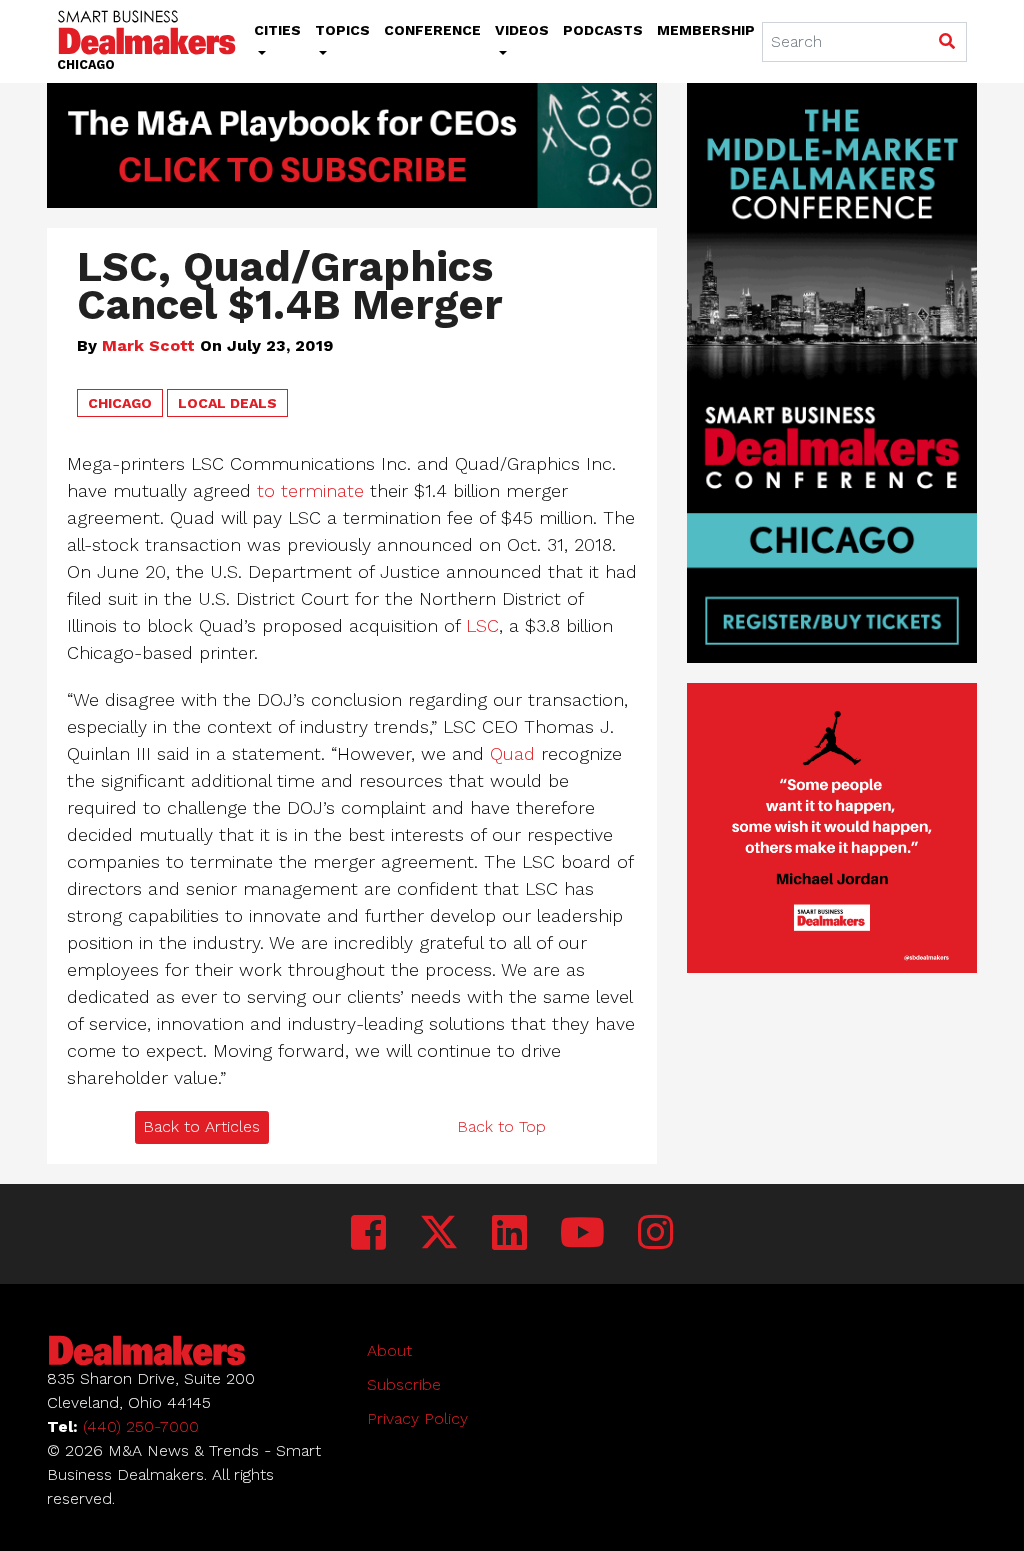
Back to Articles (201, 1126)
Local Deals (227, 403)
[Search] (946, 43)
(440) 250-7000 (141, 1426)
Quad (512, 753)
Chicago (120, 403)
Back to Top (501, 1126)
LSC (482, 625)
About (389, 1350)
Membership (706, 30)
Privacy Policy (417, 1418)
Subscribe (404, 1384)
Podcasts (603, 30)
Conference (432, 30)
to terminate (310, 490)
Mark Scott (148, 345)
